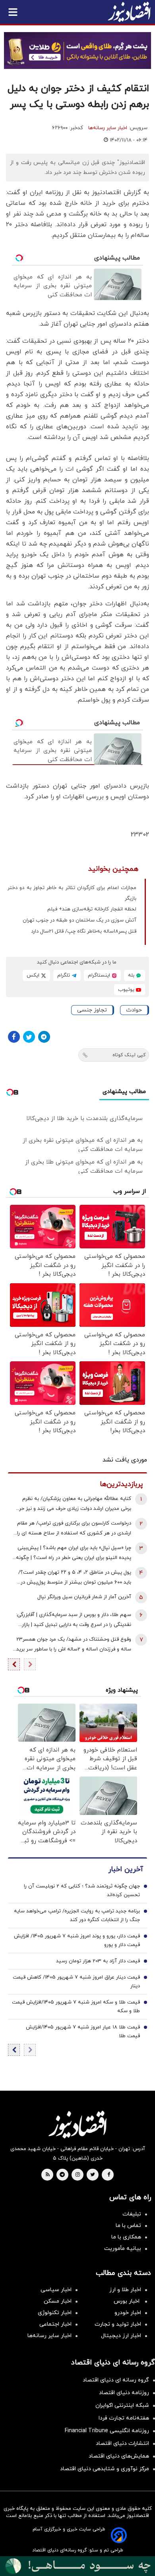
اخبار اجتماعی (55, 2324)
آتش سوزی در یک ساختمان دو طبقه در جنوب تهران (79, 920)
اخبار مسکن (58, 2301)
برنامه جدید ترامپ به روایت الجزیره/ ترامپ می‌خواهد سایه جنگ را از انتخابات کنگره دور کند (77, 1916)
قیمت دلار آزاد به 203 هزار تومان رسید (98, 1961)
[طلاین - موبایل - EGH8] (77, 51)
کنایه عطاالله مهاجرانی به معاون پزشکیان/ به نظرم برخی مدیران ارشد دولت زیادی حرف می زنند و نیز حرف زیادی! (73, 1505)
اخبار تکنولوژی (55, 2313)
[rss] (48, 2175)
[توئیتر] (29, 1037)
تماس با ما (128, 2226)
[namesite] (129, 12)
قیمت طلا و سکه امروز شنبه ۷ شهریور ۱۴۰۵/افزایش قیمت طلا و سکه (76, 2007)
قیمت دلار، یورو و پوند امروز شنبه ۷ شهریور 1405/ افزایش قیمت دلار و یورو (77, 1941)
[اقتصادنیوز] (77, 2124)
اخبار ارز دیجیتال (121, 2336)
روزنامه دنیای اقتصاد (124, 2393)
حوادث (134, 1010)
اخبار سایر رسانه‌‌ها (49, 2336)
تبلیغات (132, 2214)
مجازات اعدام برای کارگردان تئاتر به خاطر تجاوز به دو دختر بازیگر (72, 893)
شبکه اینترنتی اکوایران (122, 2405)
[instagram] (78, 2175)
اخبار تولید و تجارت (118, 2324)
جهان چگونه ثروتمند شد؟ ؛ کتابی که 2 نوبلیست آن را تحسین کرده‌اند (82, 1891)
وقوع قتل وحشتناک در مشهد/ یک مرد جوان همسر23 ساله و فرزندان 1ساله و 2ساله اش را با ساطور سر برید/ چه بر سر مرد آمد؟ (73, 1645)
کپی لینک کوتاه (129, 1055)
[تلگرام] (44, 1037)
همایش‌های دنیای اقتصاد (119, 2456)
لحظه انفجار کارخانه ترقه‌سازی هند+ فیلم (92, 909)
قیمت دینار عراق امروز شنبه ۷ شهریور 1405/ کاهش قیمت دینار (76, 1982)
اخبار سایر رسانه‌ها (108, 128)
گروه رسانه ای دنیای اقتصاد (116, 2380)
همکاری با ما (126, 2237)
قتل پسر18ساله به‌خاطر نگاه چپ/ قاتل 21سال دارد (84, 931)
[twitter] (93, 2175)
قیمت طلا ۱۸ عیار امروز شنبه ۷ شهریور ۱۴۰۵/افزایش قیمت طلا (83, 2032)
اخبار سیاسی (56, 2290)
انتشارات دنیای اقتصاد (122, 2443)
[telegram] (62, 2175)
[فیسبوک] (14, 1037)
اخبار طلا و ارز (125, 2290)
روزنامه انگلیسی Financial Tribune (107, 2431)
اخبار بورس (127, 2301)
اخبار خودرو (128, 2313)
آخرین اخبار (126, 1869)
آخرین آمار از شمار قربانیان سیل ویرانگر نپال (84, 1597)
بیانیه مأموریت (123, 2249)
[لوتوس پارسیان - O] (77, 2566)
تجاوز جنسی (92, 1010)
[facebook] (109, 2175)
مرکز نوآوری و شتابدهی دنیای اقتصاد (105, 2469)
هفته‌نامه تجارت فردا (124, 2418)
